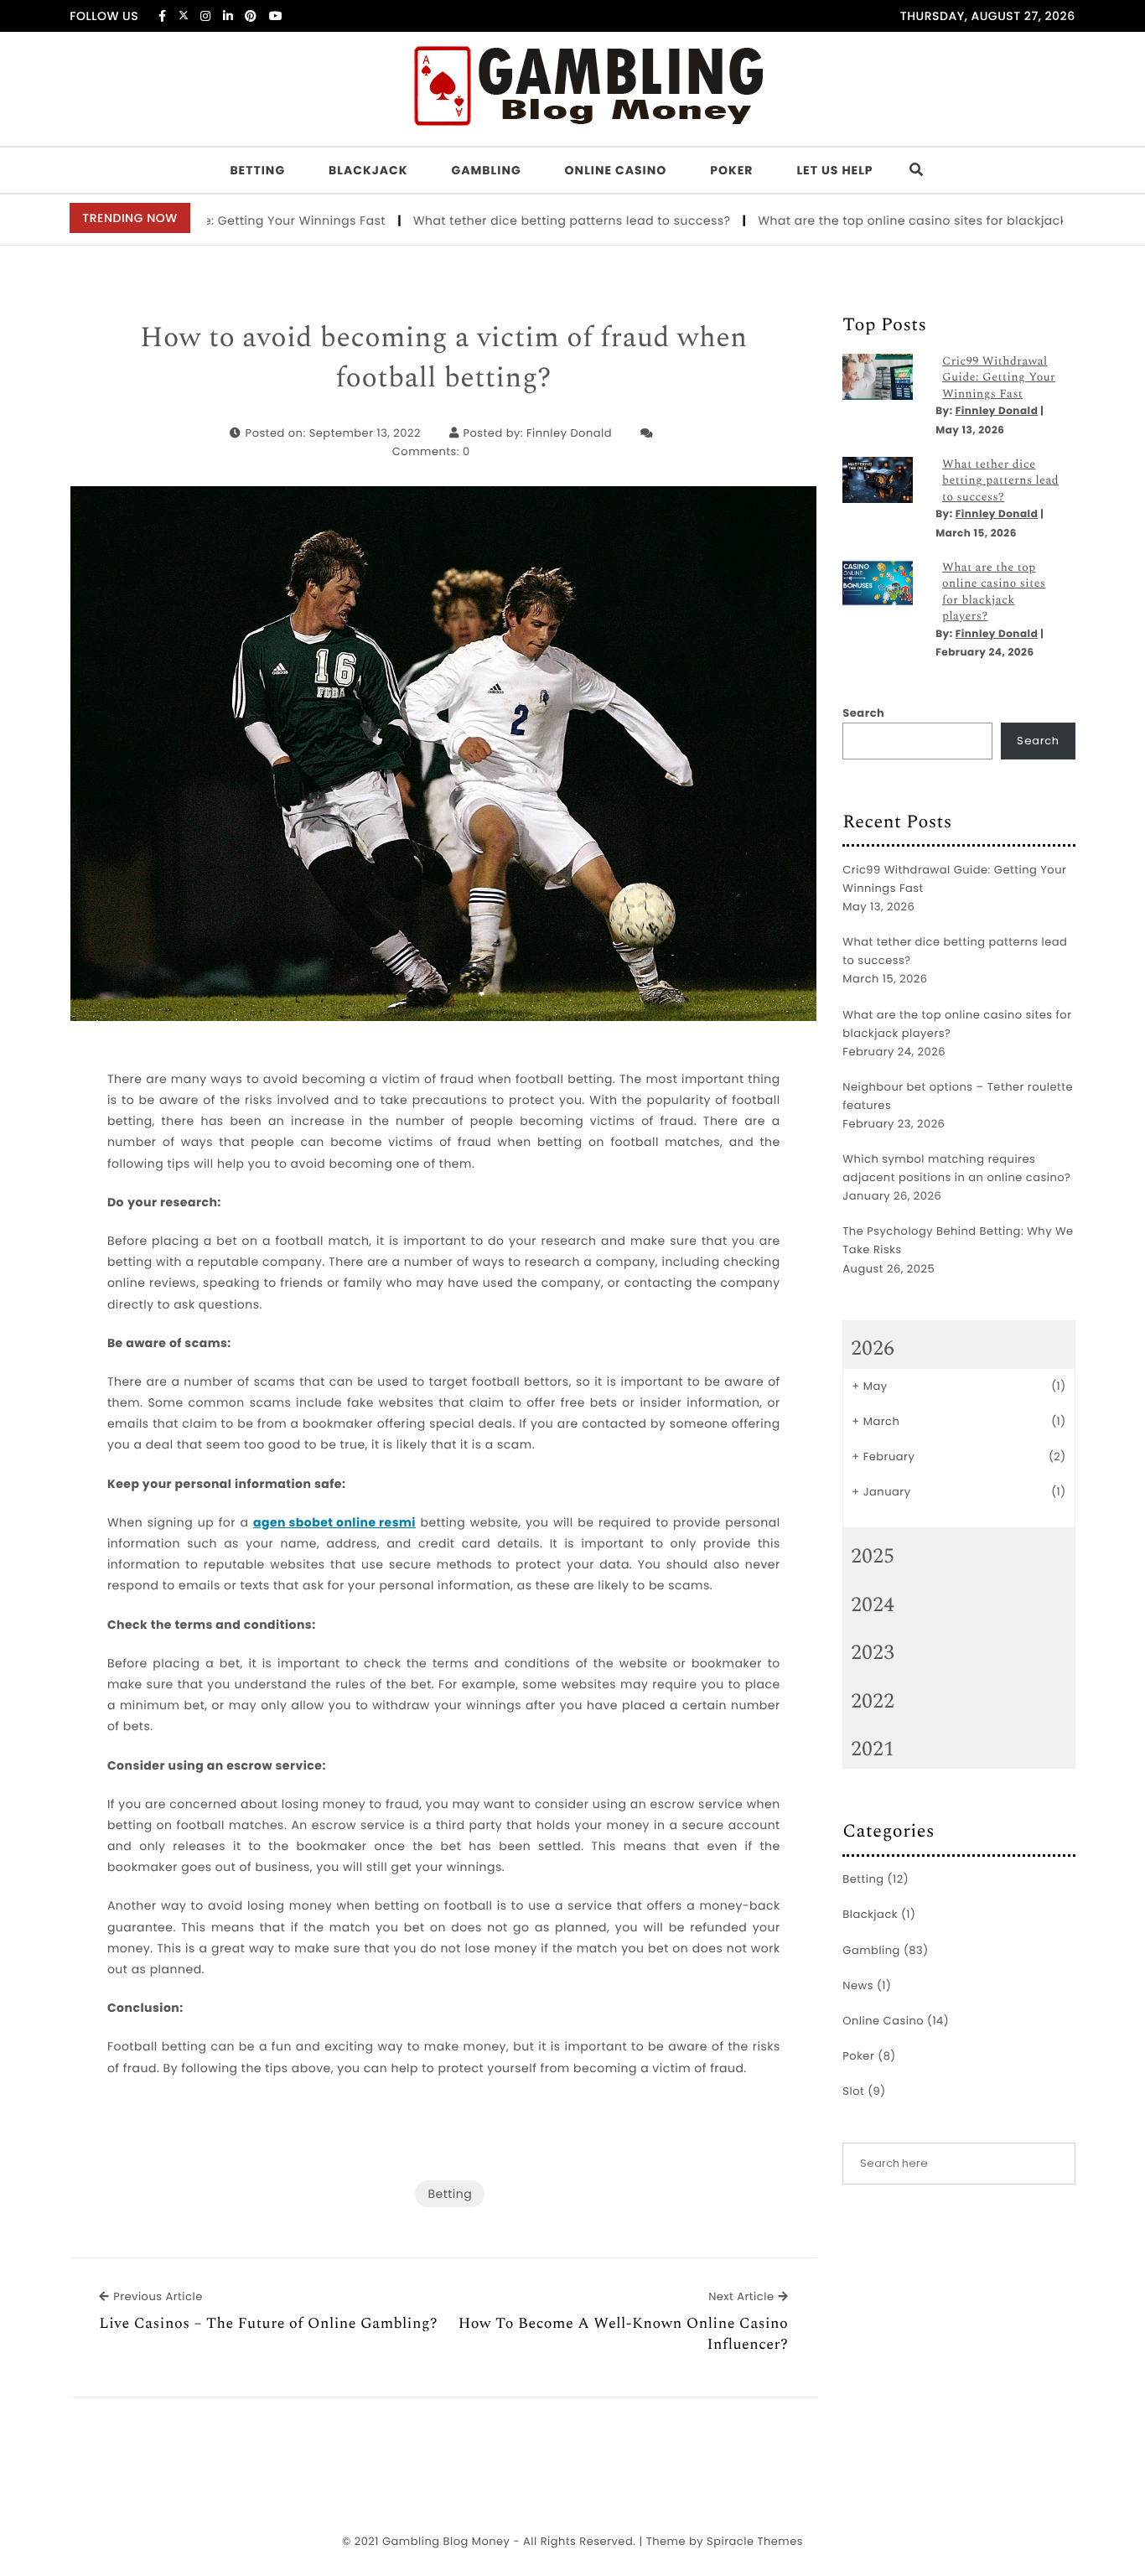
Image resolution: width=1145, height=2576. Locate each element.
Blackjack (368, 170)
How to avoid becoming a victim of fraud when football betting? (444, 358)
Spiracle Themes (755, 2541)
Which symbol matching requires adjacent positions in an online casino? (956, 1168)
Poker (731, 170)
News (858, 1985)
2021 (873, 1749)
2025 (873, 1557)
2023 (873, 1653)
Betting (257, 170)
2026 (873, 1349)
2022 (873, 1702)
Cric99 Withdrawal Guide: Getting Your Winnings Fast (999, 378)
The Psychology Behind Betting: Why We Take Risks (958, 1240)
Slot (853, 2091)
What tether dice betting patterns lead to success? (523, 220)
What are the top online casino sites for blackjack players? (891, 220)
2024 (873, 1605)
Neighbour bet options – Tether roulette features (958, 1096)
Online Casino (616, 170)
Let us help (834, 170)
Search (863, 713)
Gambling (487, 170)
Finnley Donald (569, 433)
